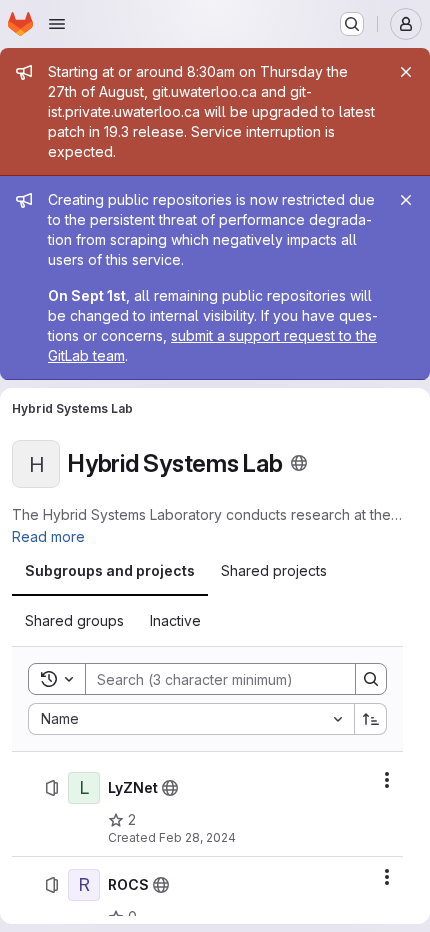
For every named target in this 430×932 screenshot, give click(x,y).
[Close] (406, 72)
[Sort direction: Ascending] (371, 719)
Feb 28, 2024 (197, 837)
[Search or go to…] (352, 24)
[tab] (110, 571)
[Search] (371, 679)
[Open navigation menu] (57, 24)
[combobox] (191, 719)
